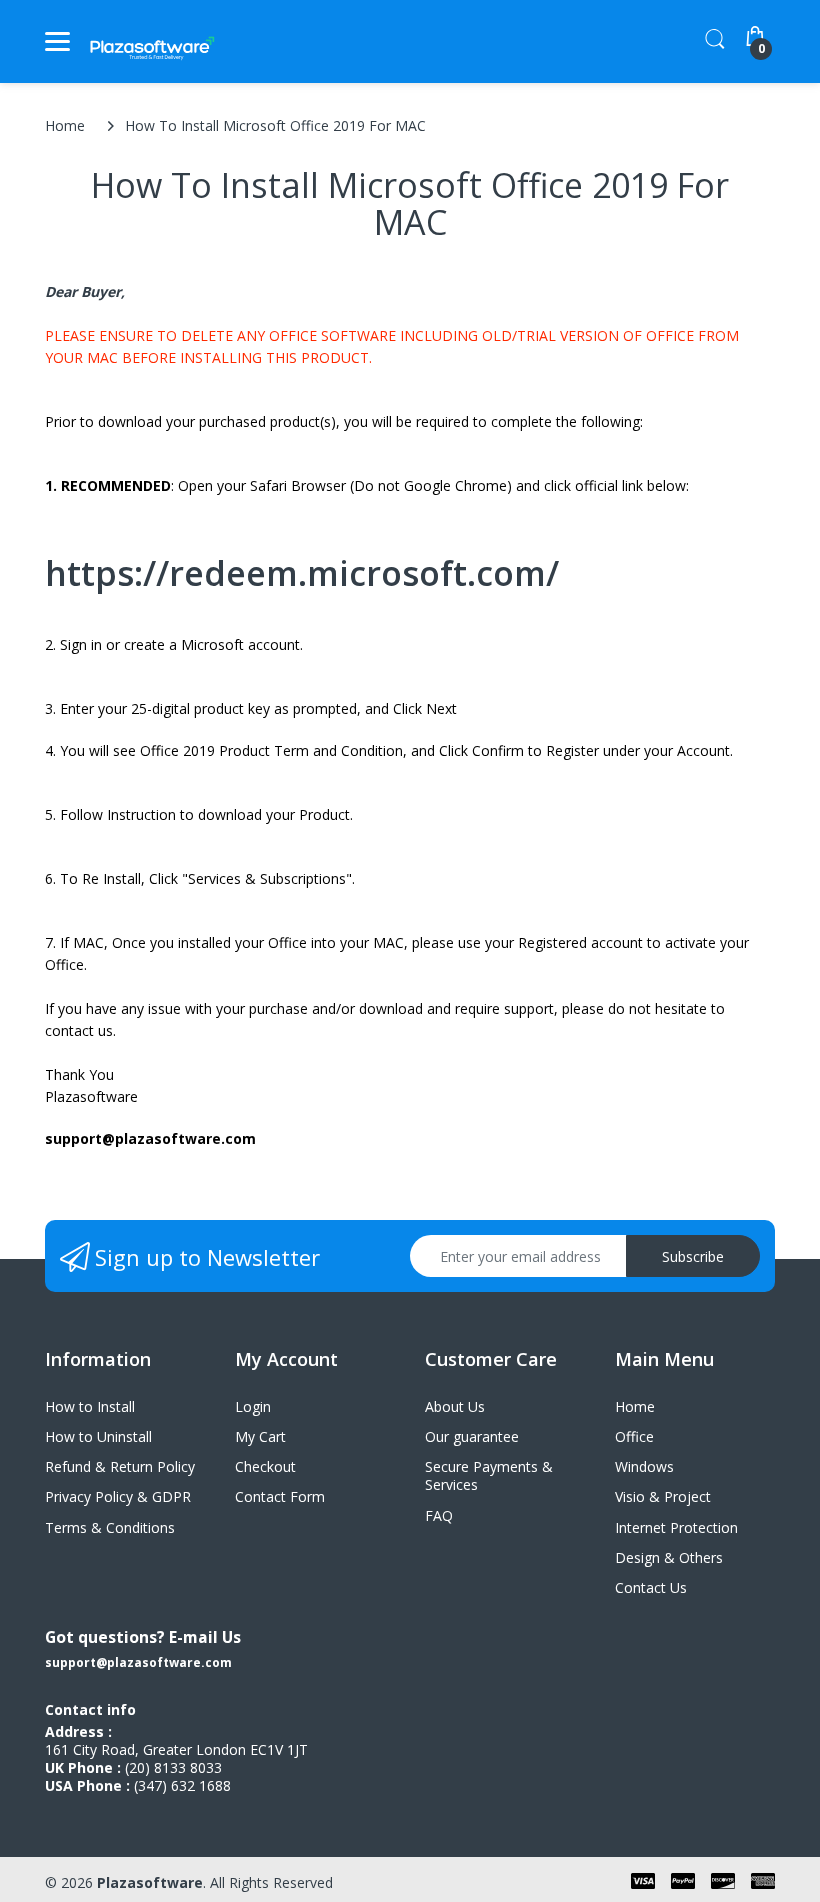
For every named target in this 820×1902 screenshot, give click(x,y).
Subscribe (693, 1256)
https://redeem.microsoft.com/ (302, 573)
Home (65, 125)
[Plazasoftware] (152, 41)
